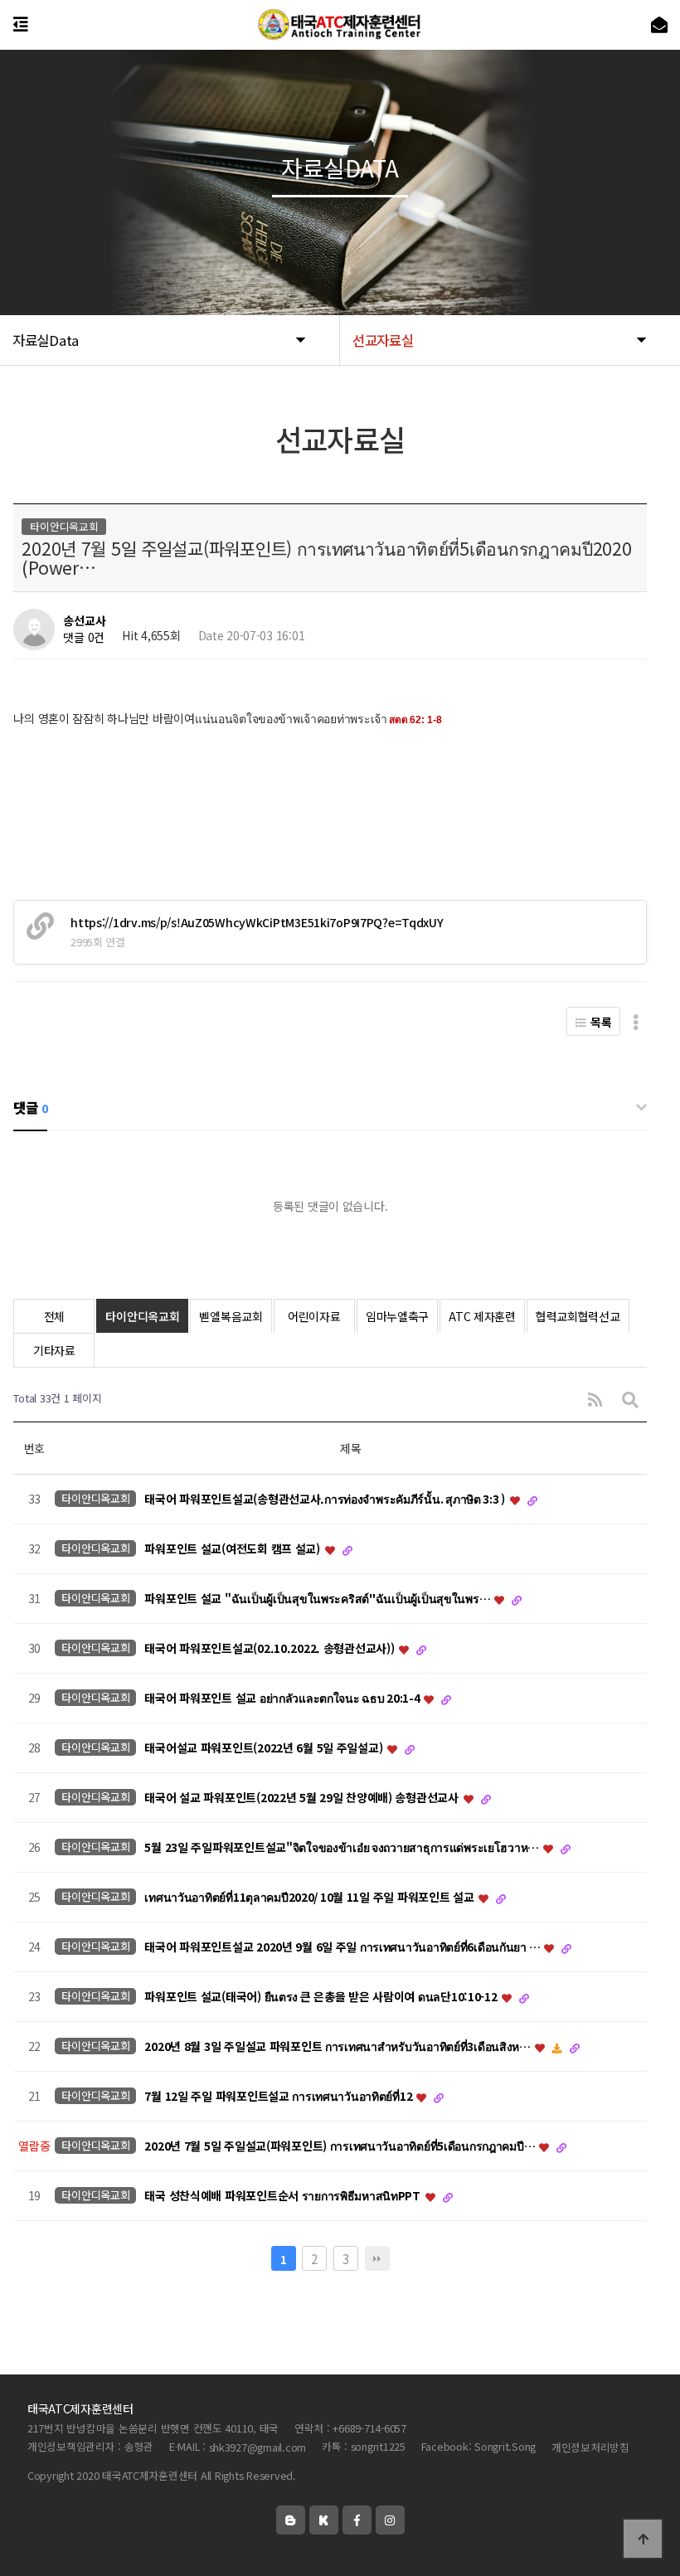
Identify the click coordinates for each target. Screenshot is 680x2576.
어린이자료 (314, 1316)
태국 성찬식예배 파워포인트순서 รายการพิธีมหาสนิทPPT (284, 2196)
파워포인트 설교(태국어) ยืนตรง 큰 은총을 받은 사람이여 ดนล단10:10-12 (322, 1997)
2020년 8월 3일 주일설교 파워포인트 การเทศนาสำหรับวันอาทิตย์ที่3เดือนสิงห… (338, 2047)
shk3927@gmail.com (258, 2447)
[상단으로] (643, 2539)
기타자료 (54, 1350)
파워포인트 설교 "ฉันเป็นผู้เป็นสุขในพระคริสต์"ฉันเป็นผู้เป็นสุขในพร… (318, 1599)
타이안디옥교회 (142, 1316)
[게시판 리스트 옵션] (636, 1021)
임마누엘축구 (397, 1316)
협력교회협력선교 (578, 1316)
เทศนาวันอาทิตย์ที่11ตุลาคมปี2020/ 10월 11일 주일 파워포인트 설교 (311, 1898)
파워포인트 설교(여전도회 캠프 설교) (233, 1549)
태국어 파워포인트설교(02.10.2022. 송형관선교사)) (271, 1649)
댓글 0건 (84, 637)
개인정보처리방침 (590, 2447)
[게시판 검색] (630, 1399)
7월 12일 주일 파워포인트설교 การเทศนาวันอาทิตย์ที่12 (279, 2097)
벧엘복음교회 (231, 1316)
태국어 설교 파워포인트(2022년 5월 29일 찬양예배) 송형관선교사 (303, 1798)
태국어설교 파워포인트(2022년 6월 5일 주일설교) (265, 1748)
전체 (54, 1316)
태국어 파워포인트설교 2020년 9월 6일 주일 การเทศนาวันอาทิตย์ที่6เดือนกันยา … (343, 1947)
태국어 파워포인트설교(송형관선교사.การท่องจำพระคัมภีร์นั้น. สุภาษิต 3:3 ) (326, 1499)
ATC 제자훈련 (482, 1316)
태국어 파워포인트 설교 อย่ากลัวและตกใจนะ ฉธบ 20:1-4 (283, 1699)
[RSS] (595, 1399)
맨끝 (377, 2258)
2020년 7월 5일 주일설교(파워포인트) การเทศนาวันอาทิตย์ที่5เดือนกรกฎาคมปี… (341, 2146)
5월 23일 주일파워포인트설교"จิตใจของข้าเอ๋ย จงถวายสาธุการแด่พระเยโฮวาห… (342, 1848)
